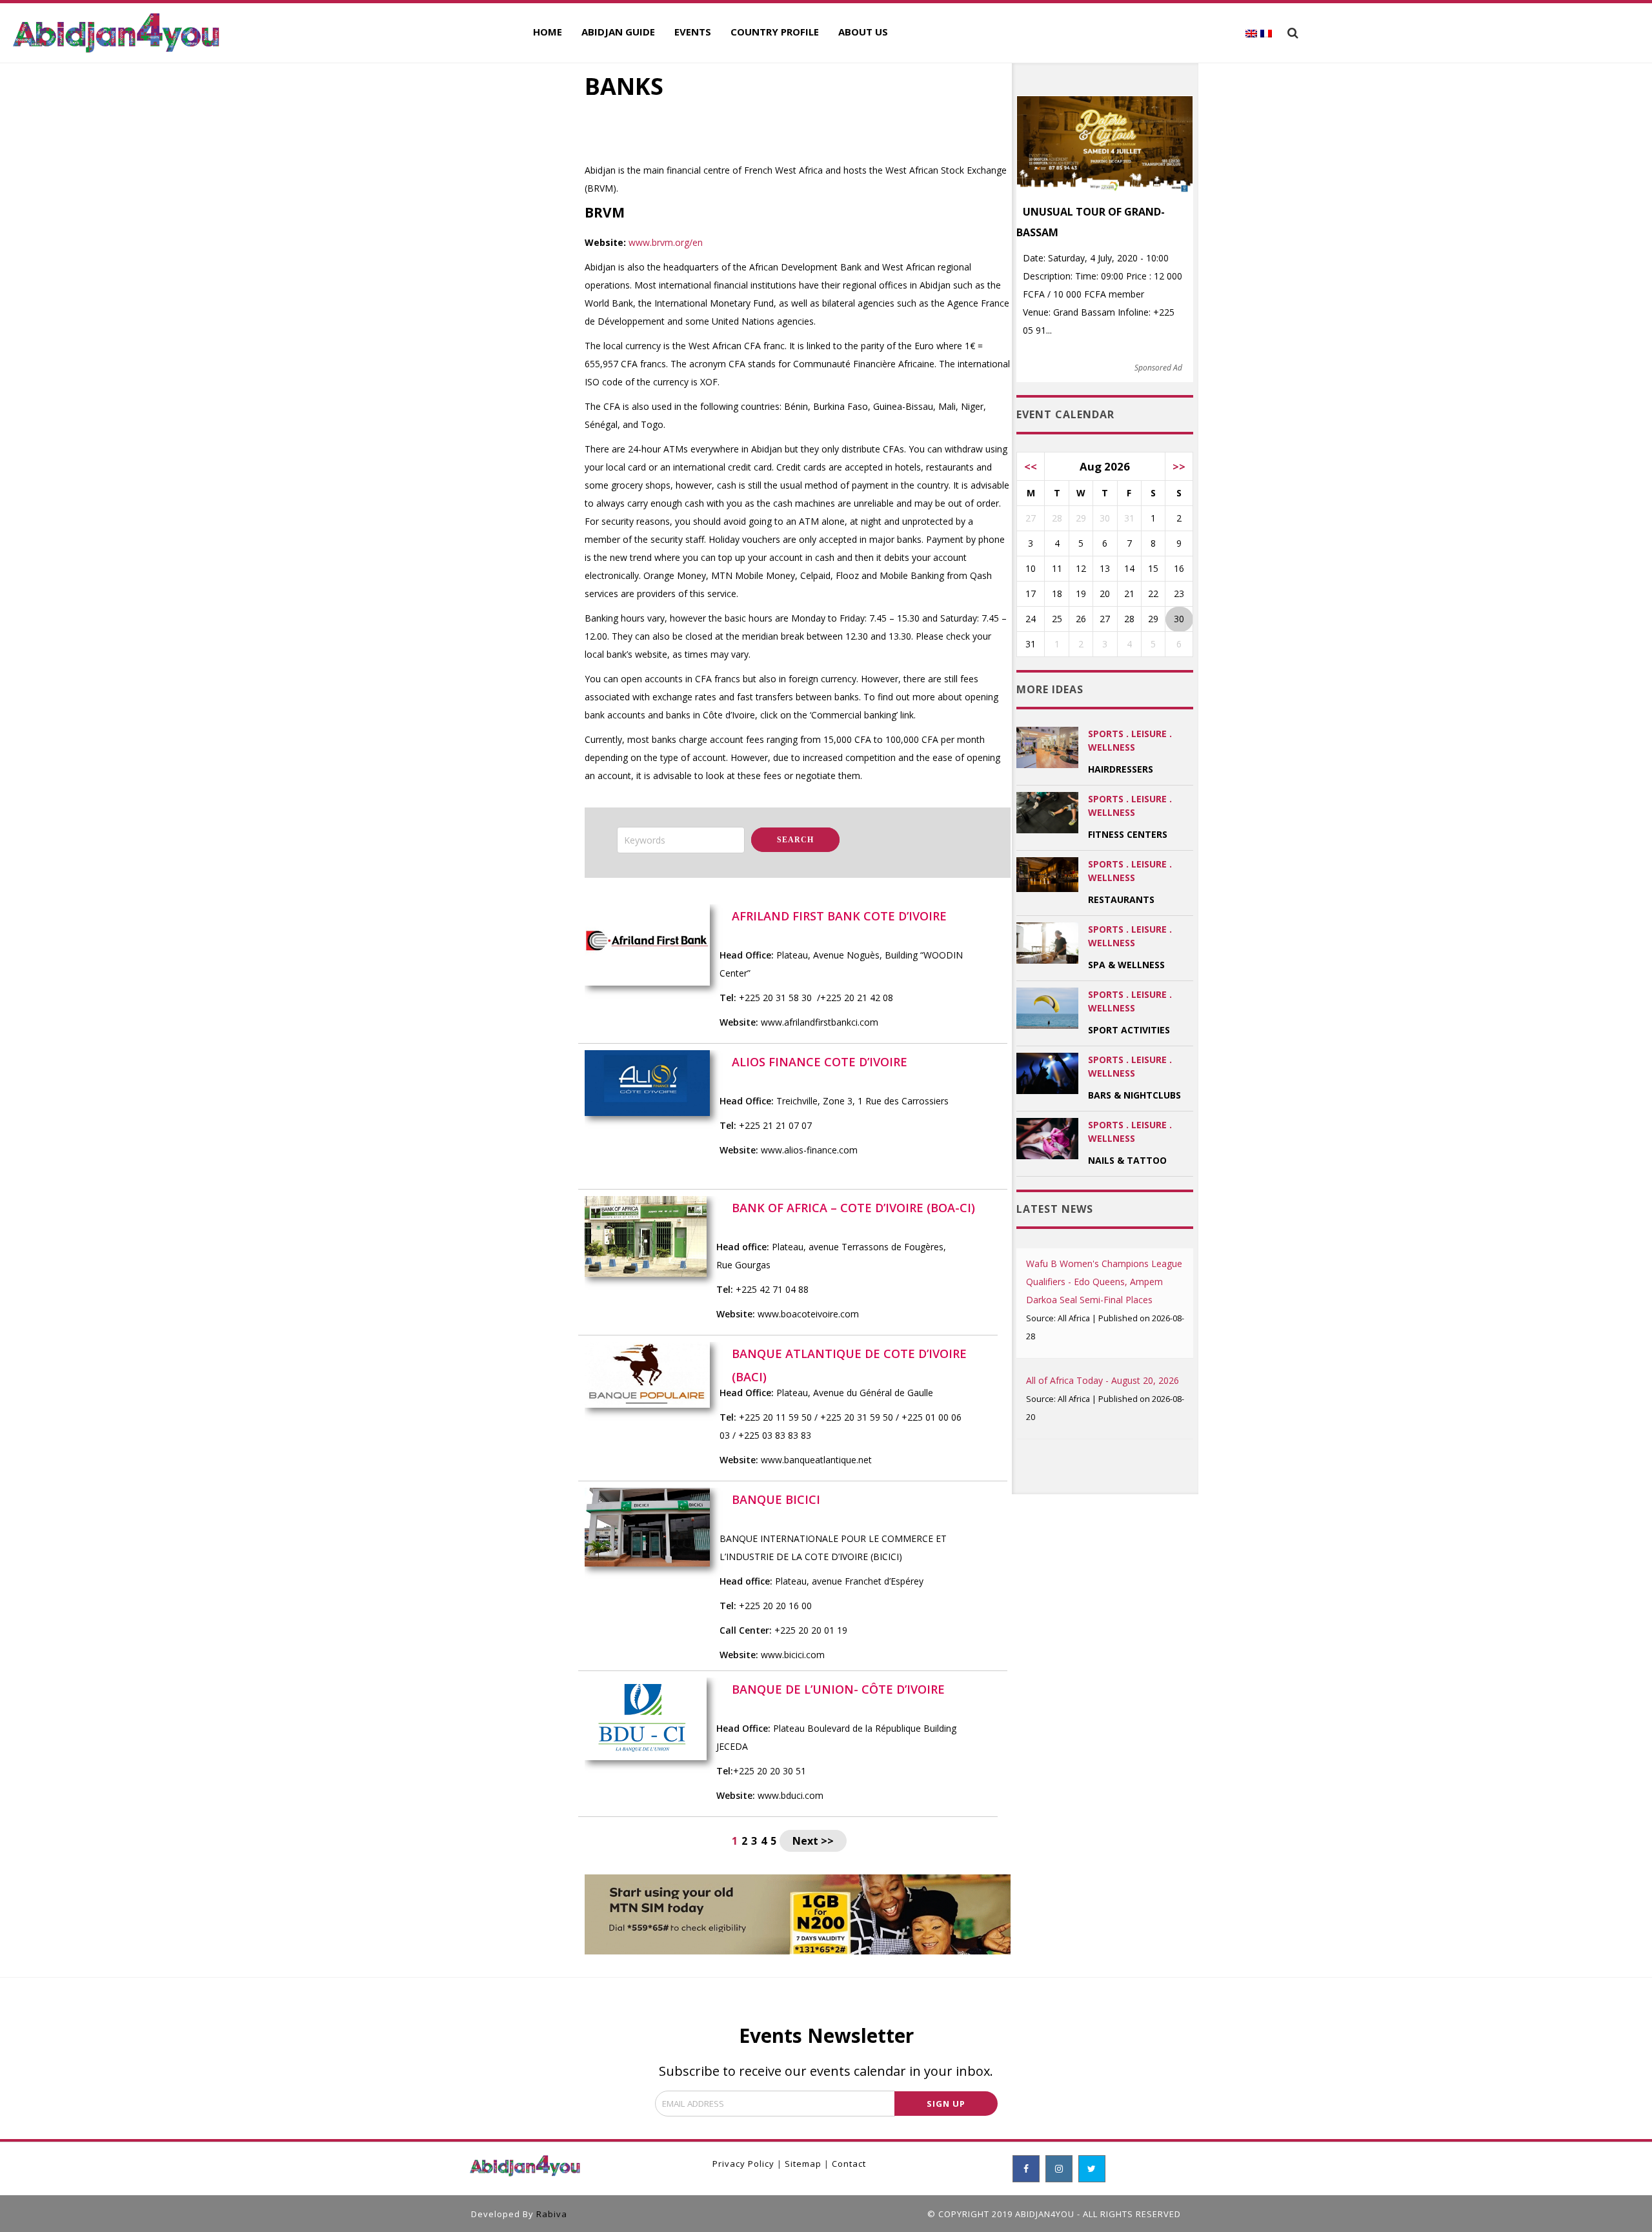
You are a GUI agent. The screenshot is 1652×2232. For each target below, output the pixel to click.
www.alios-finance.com (809, 1150)
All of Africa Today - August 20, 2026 (1103, 1380)
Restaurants (1121, 899)
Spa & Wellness (1126, 965)
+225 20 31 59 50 (858, 1417)
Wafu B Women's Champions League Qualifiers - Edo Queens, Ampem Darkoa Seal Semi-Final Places (1104, 1282)
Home (548, 32)
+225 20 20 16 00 (775, 1606)
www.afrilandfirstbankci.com (820, 1022)
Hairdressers (1121, 769)
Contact (849, 2164)
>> (1179, 466)
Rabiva (552, 2214)
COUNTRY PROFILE (775, 32)
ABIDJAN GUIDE (618, 32)
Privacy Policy (743, 2164)
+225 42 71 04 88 (772, 1289)
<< (1031, 466)
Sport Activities (1129, 1030)
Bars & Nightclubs (1134, 1095)
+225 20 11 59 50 (775, 1417)
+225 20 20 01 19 (811, 1630)
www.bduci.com (791, 1795)
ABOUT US (863, 32)
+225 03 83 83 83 (775, 1435)
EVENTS (693, 32)
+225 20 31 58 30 (775, 998)
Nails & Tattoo (1127, 1160)
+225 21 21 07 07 (775, 1125)
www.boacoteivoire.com (808, 1314)
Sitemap (803, 2164)
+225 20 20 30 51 (770, 1771)
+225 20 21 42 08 (857, 998)
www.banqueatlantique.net (816, 1460)
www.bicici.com (793, 1655)
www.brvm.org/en (666, 242)
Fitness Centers (1128, 834)
